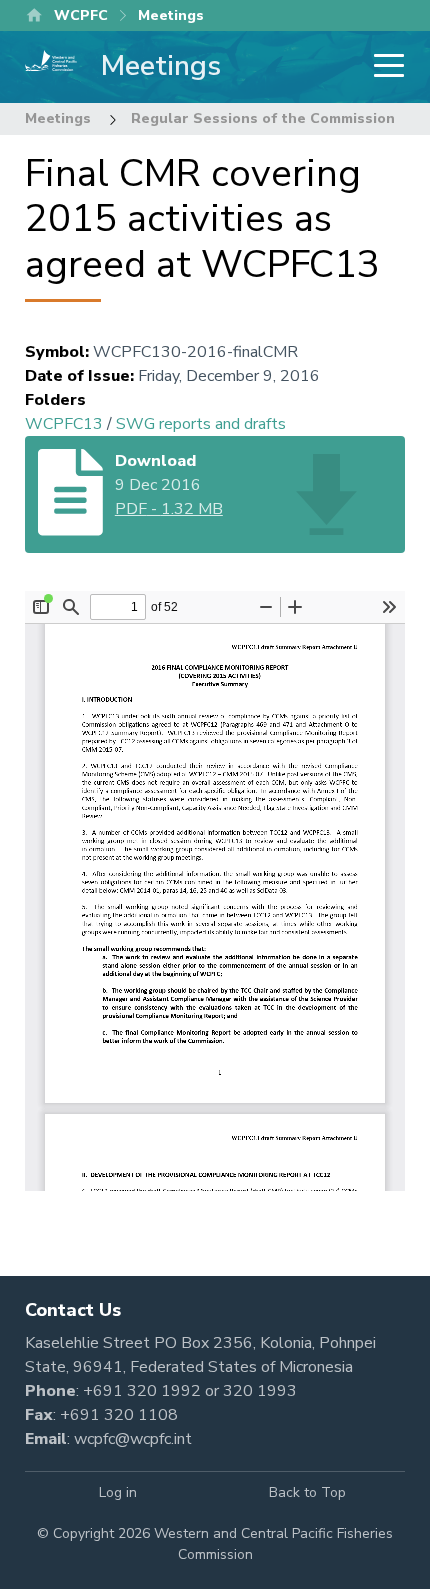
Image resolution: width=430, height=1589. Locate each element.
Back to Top (307, 1492)
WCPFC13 (64, 424)
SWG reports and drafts (201, 424)
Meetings (58, 118)
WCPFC (81, 15)
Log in (118, 1492)
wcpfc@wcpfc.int (133, 1439)
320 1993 (260, 1391)
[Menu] (383, 67)
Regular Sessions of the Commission (263, 118)
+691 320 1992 (142, 1391)
